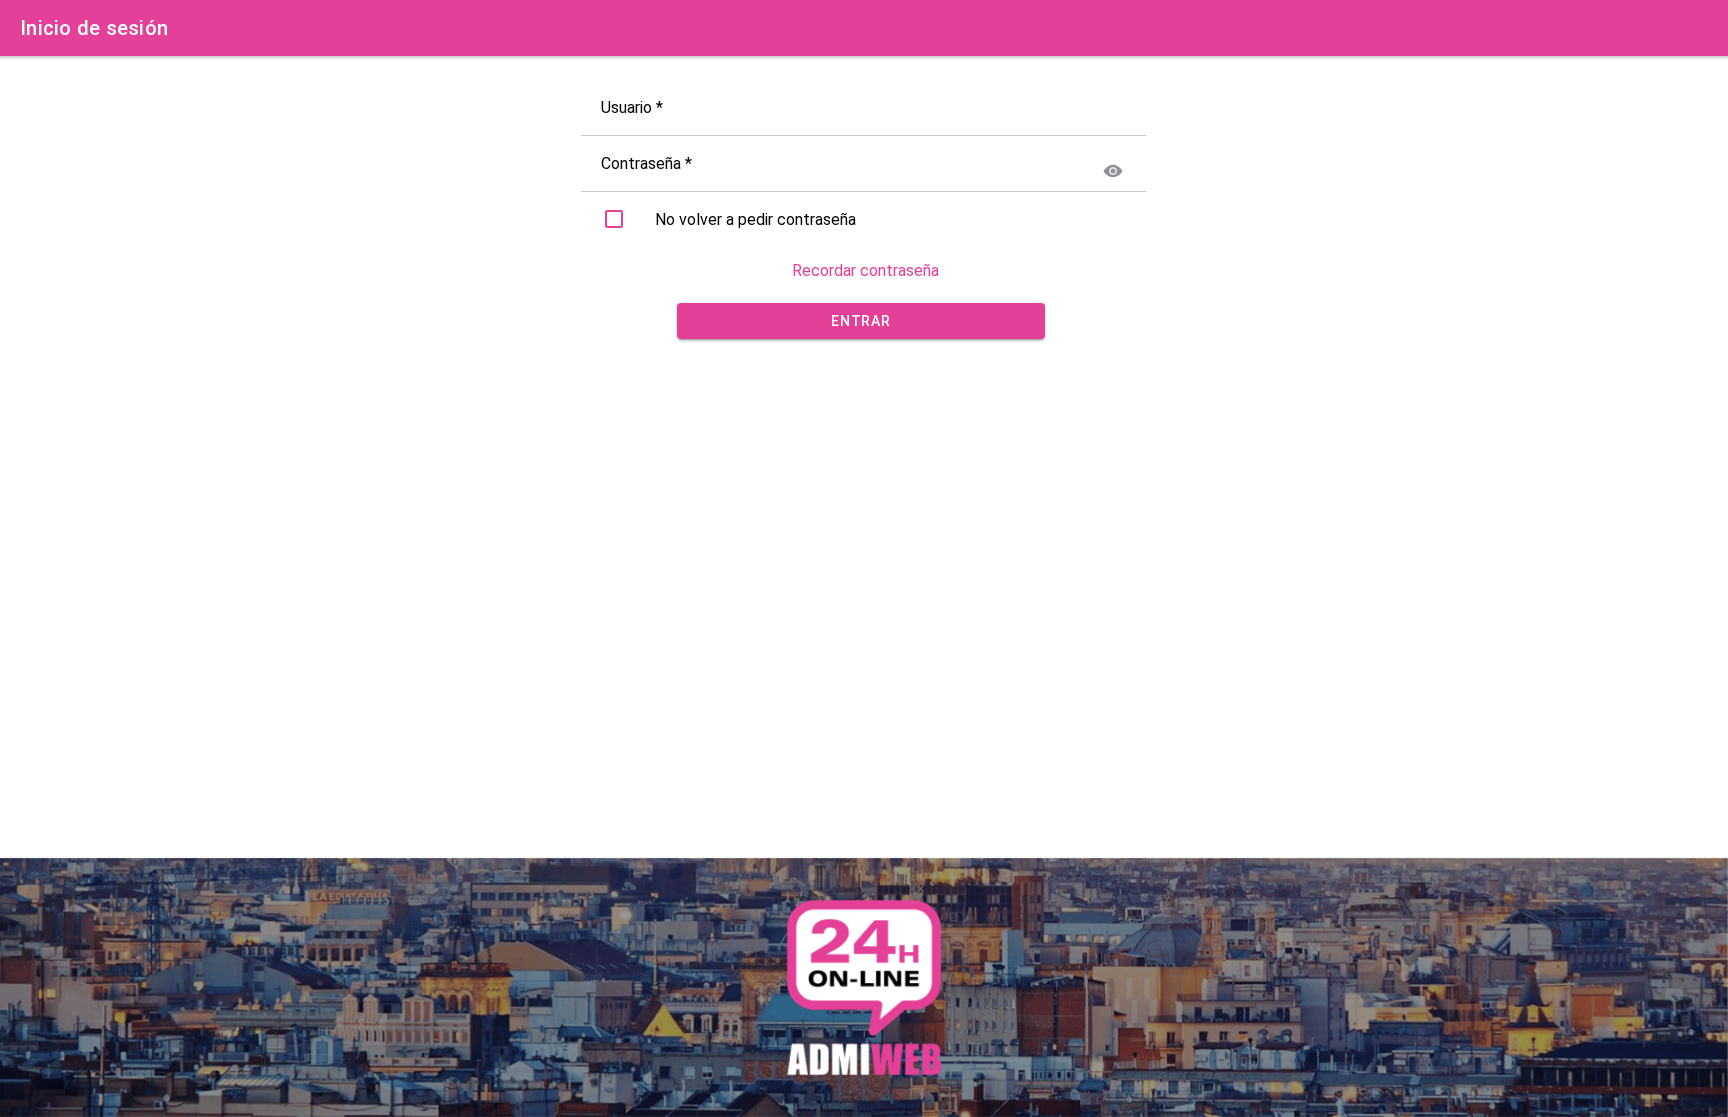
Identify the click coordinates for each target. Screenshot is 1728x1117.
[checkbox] (614, 219)
